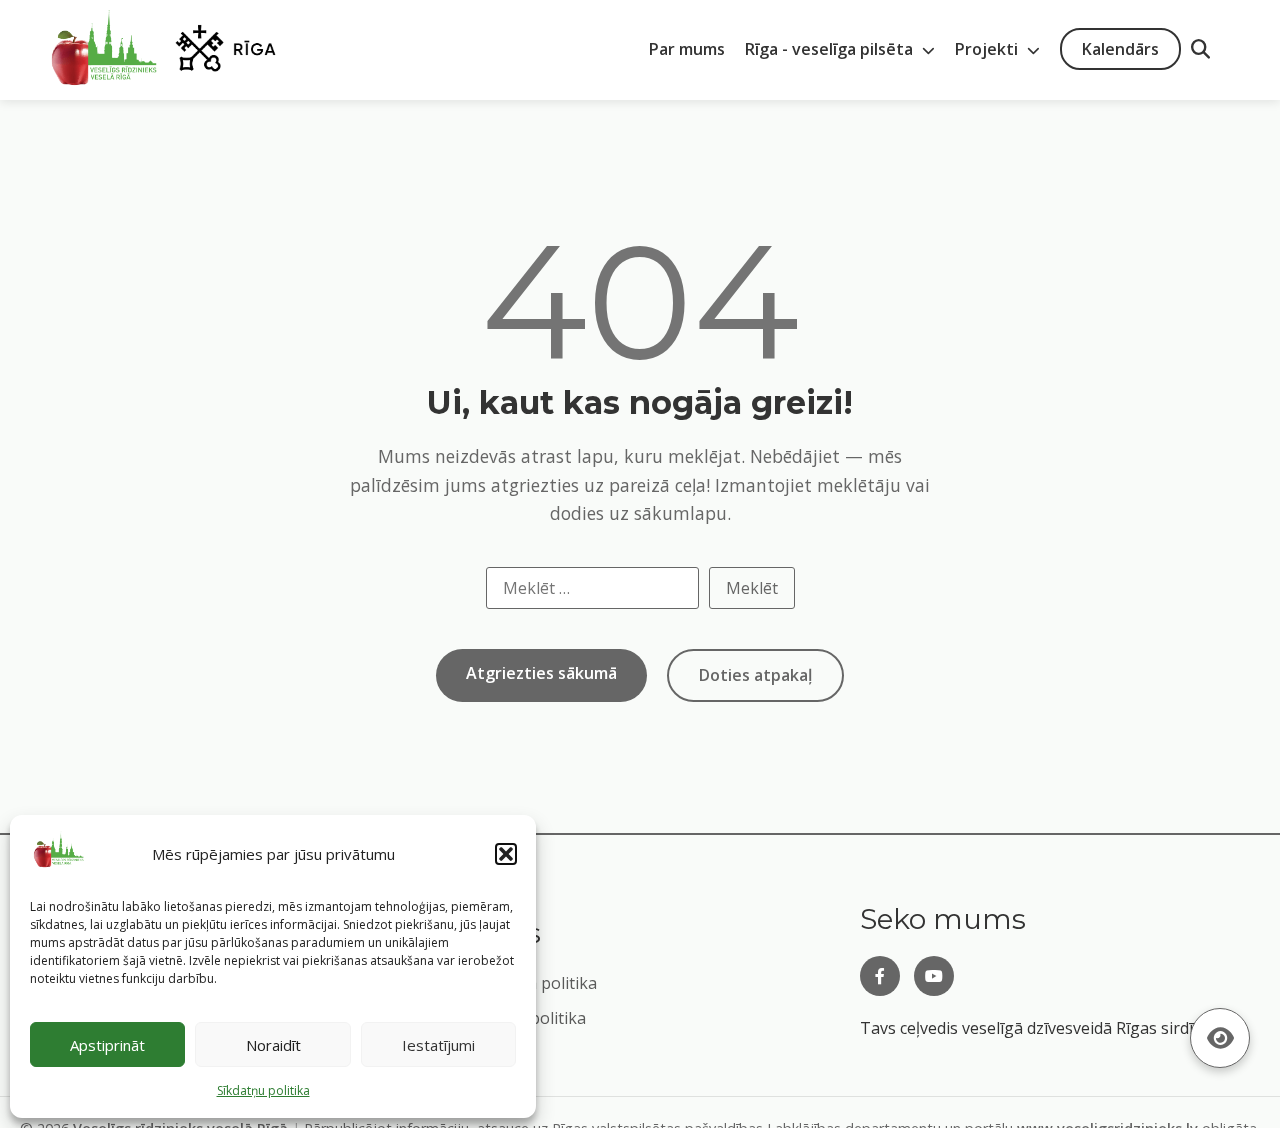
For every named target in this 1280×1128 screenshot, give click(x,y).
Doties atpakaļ (755, 675)
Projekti (988, 49)
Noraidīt (273, 1045)
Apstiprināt (107, 1045)
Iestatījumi (438, 1045)
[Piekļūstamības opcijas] (1220, 1038)
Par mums (687, 49)
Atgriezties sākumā (541, 673)
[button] (506, 854)
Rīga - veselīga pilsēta (831, 49)
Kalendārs (1120, 49)
